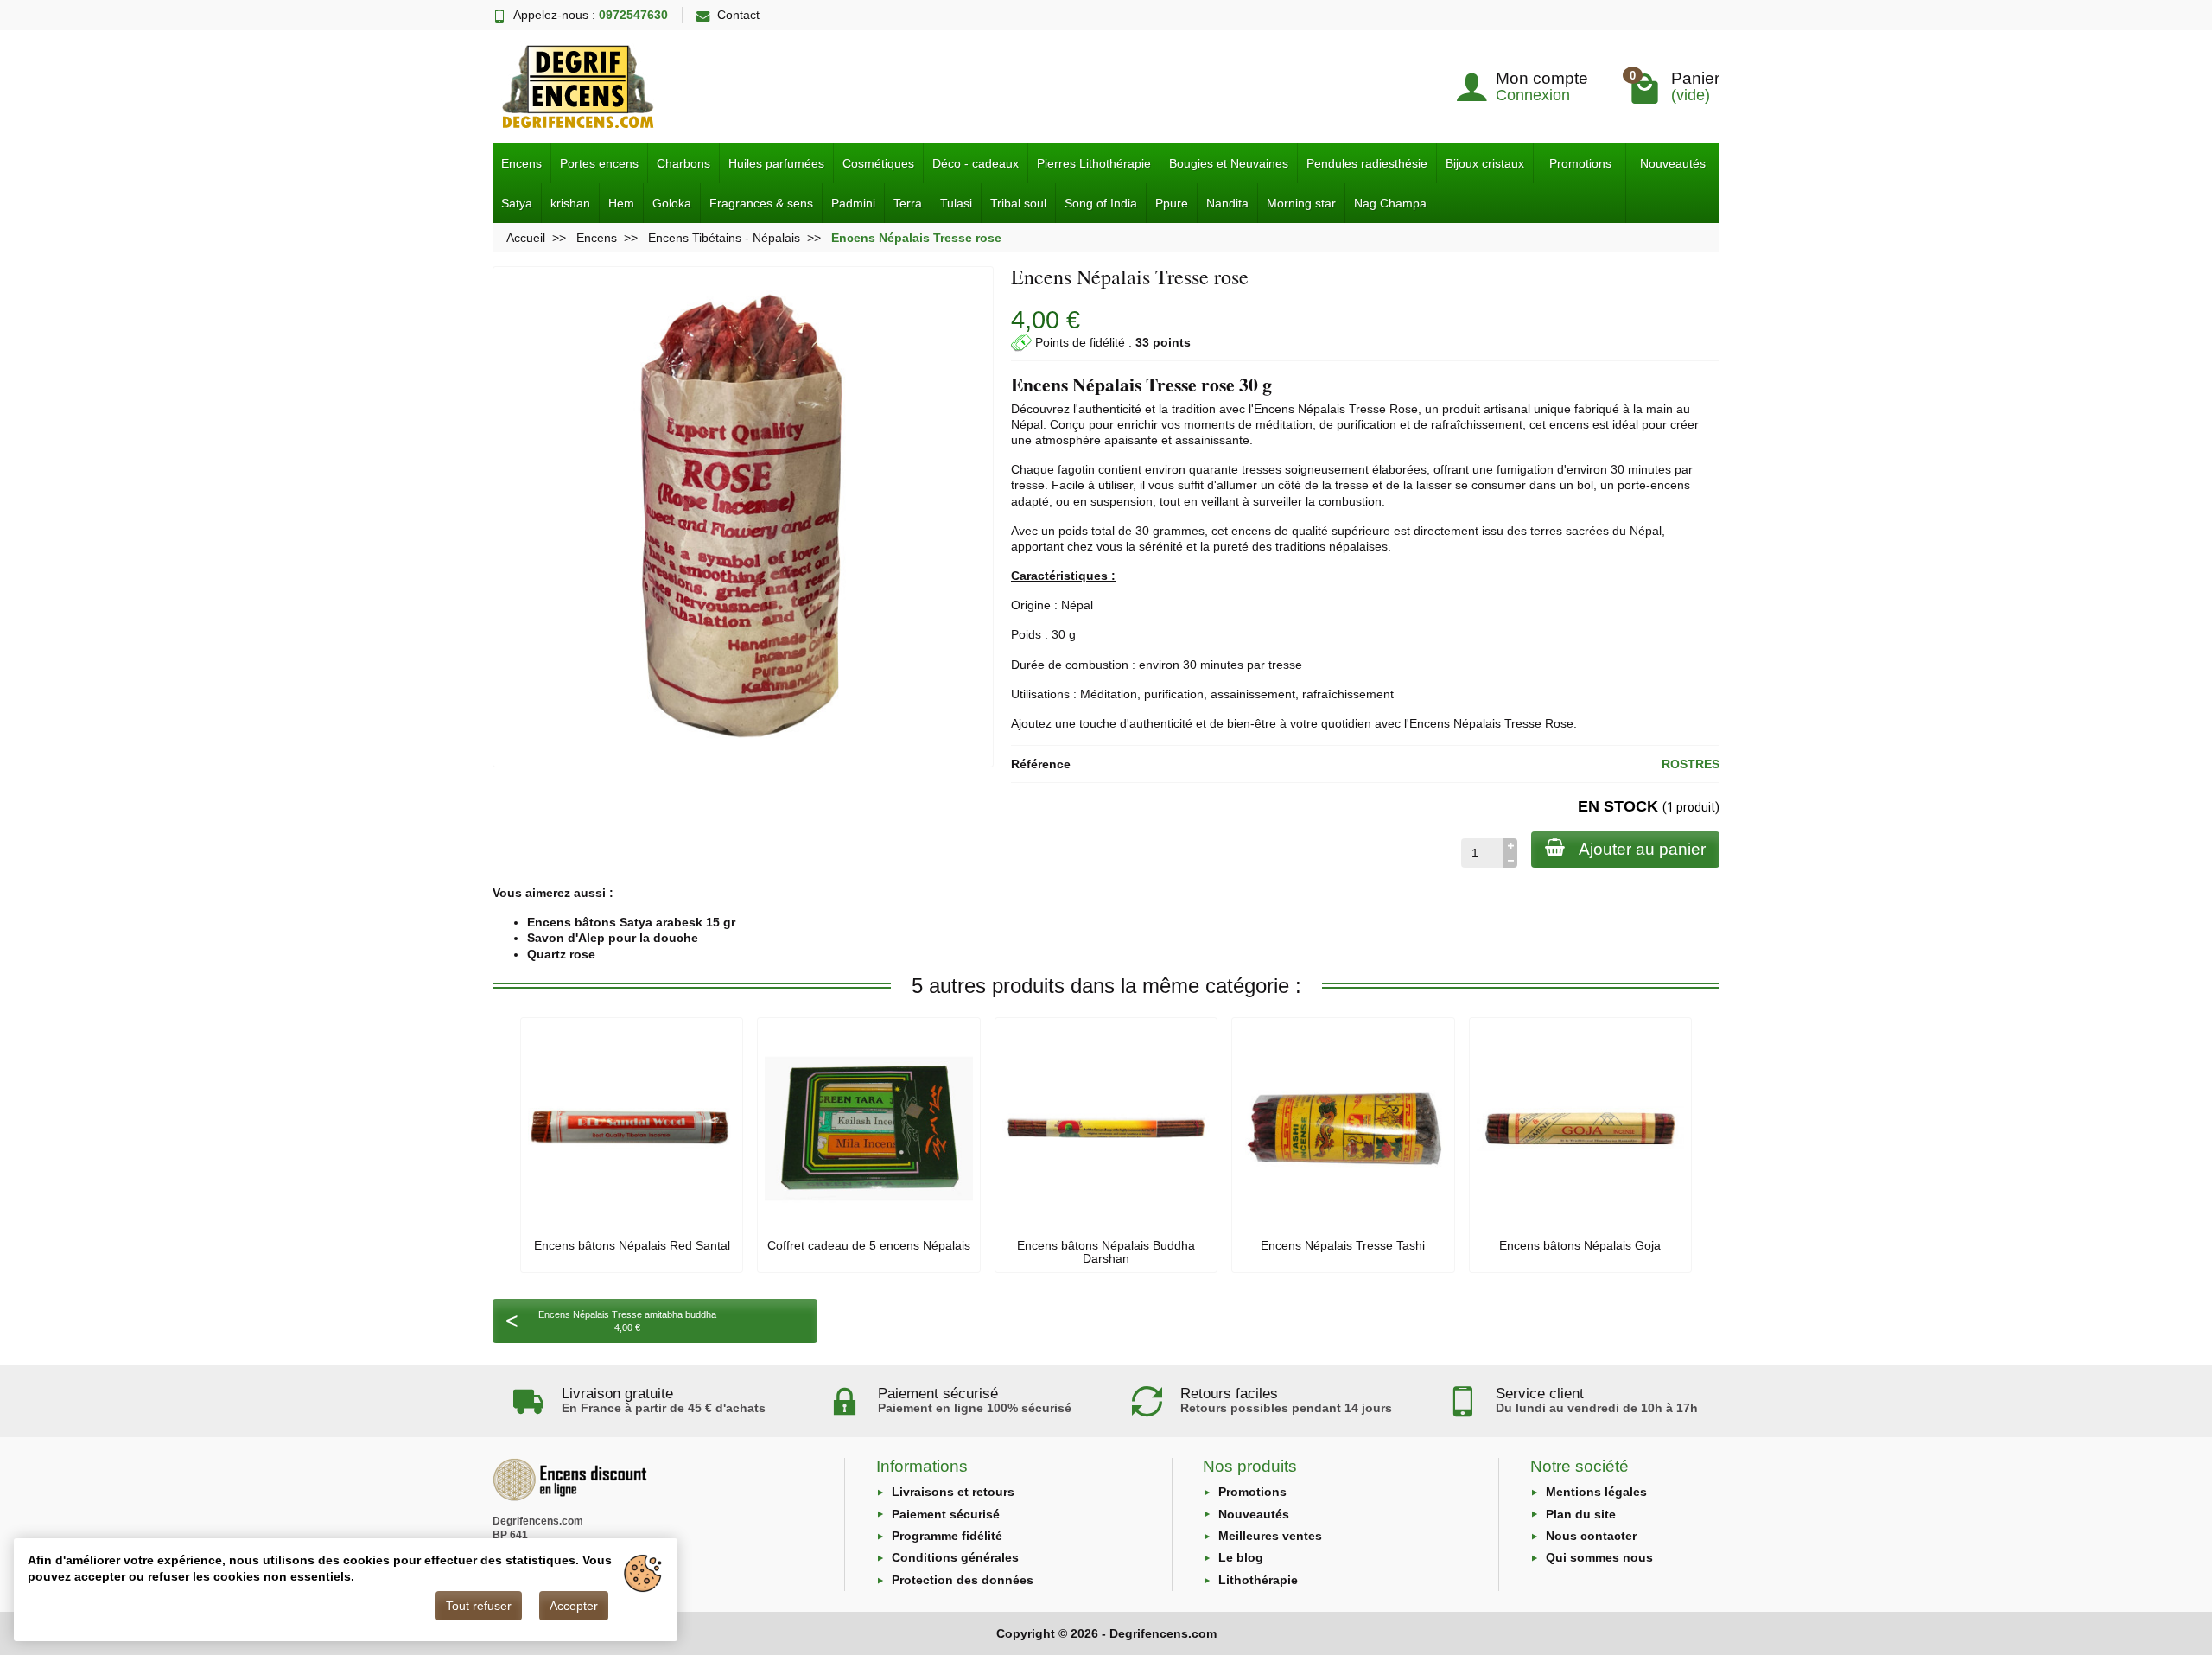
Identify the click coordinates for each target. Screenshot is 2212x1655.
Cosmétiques (878, 163)
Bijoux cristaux (1485, 163)
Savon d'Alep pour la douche (613, 938)
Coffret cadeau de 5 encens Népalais (869, 1245)
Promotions (1580, 163)
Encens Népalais (1300, 409)
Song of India (1101, 203)
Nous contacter (1591, 1536)
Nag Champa (1390, 203)
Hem (621, 203)
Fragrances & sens (761, 203)
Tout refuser (479, 1606)
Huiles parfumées (776, 163)
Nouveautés (1673, 163)
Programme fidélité (947, 1536)
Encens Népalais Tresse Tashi (1343, 1245)
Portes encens (599, 163)
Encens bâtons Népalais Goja (1580, 1245)
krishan (570, 203)
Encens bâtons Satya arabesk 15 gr (631, 922)
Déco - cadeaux (976, 163)
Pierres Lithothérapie (1094, 163)
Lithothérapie (1258, 1580)
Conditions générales (955, 1557)
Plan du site (1581, 1514)
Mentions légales (1596, 1492)
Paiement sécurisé (946, 1514)
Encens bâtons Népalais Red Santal (632, 1245)
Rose (1404, 409)
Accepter (574, 1606)
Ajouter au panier (1642, 849)
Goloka (672, 203)
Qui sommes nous (1599, 1557)
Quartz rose (561, 954)
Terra (908, 203)
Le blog (1241, 1557)
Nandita (1227, 203)
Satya (517, 203)
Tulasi (956, 203)
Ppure (1172, 203)
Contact (738, 15)
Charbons (683, 163)
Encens (521, 163)
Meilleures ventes (1270, 1536)
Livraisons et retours (953, 1492)
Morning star (1301, 203)
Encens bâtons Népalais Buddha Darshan (1106, 1251)
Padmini (853, 203)
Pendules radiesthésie (1367, 163)
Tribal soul (1018, 203)
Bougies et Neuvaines (1229, 163)
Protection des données (963, 1580)
